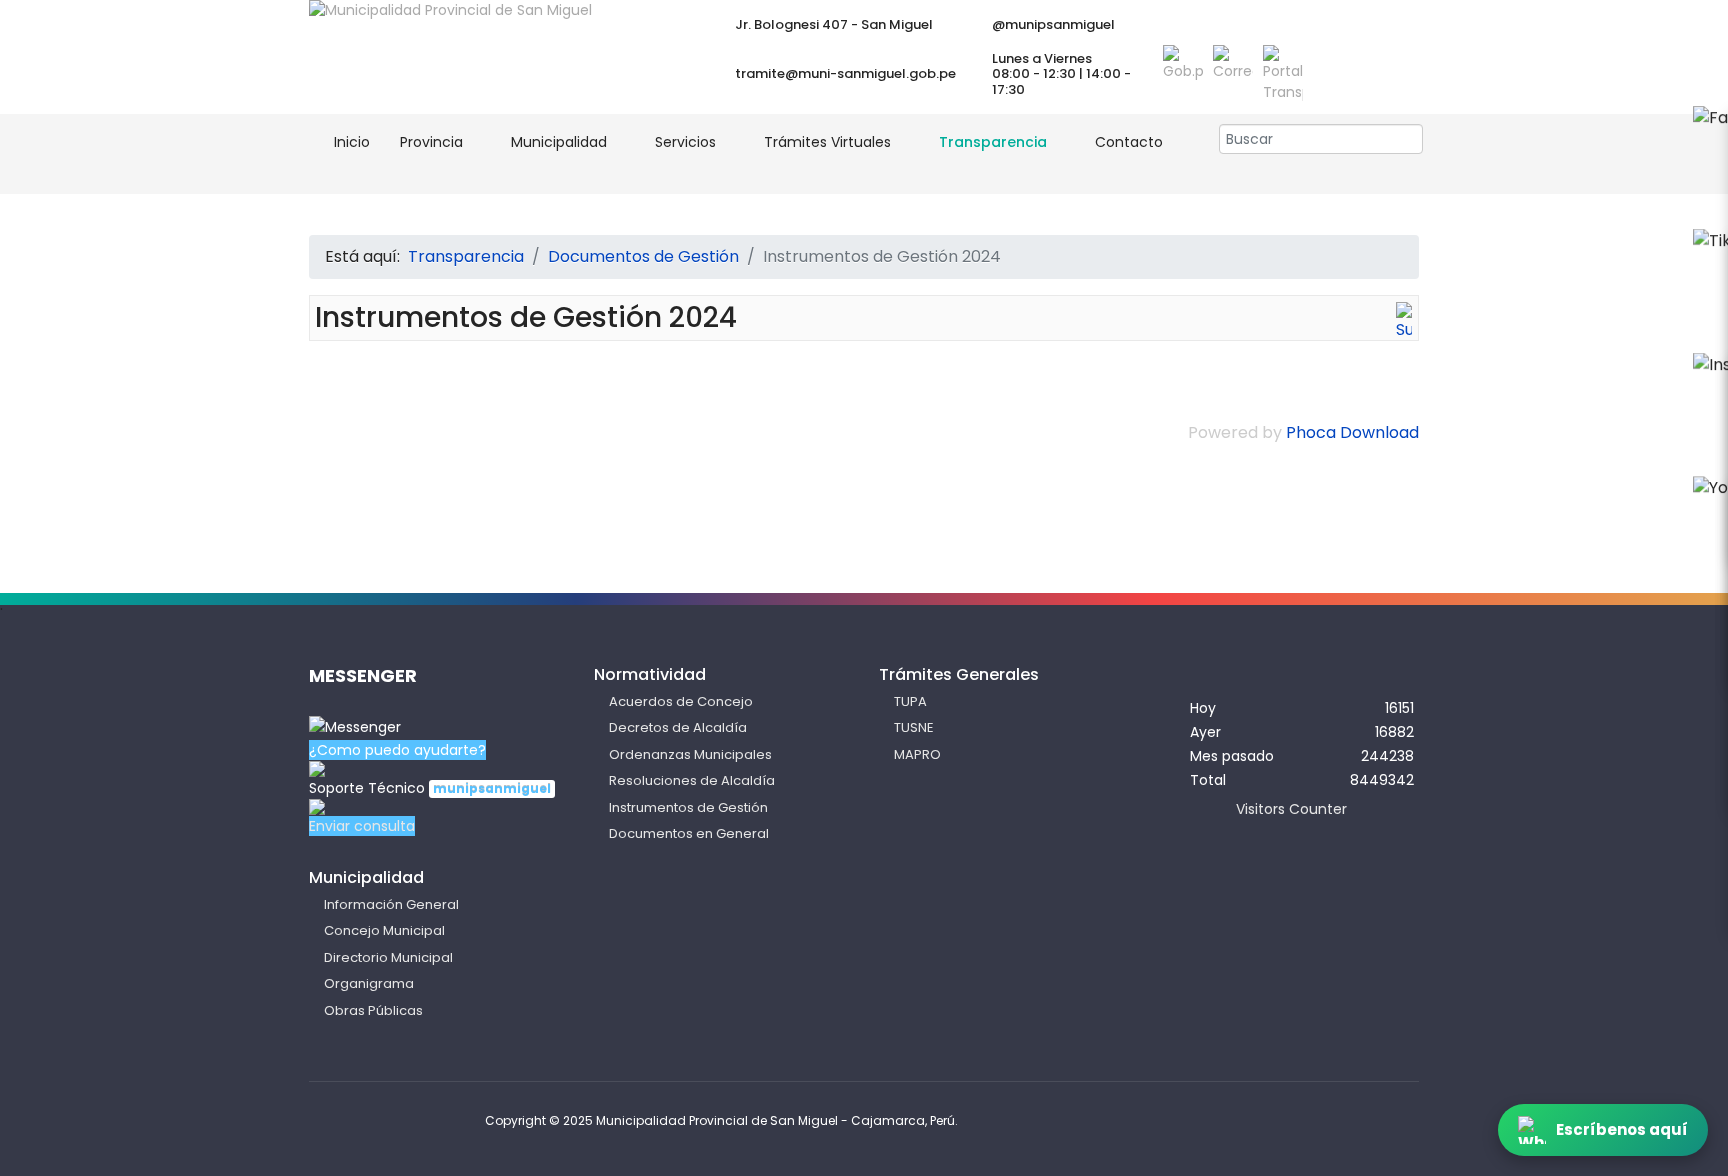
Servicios (685, 142)
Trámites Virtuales (827, 142)
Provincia (431, 142)
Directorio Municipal (388, 957)
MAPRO (917, 754)
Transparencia (993, 142)
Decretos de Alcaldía (678, 727)
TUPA (910, 701)
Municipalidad (559, 142)
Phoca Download (1352, 432)
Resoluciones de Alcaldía (692, 780)
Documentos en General (689, 833)
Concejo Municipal (384, 930)
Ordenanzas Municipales (690, 754)
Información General (391, 904)
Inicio (350, 142)
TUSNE (914, 727)
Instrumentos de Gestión (688, 807)
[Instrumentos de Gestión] (1404, 322)
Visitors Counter (1291, 809)
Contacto (1129, 142)
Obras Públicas (373, 1010)
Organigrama (369, 983)
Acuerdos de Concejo (681, 701)
